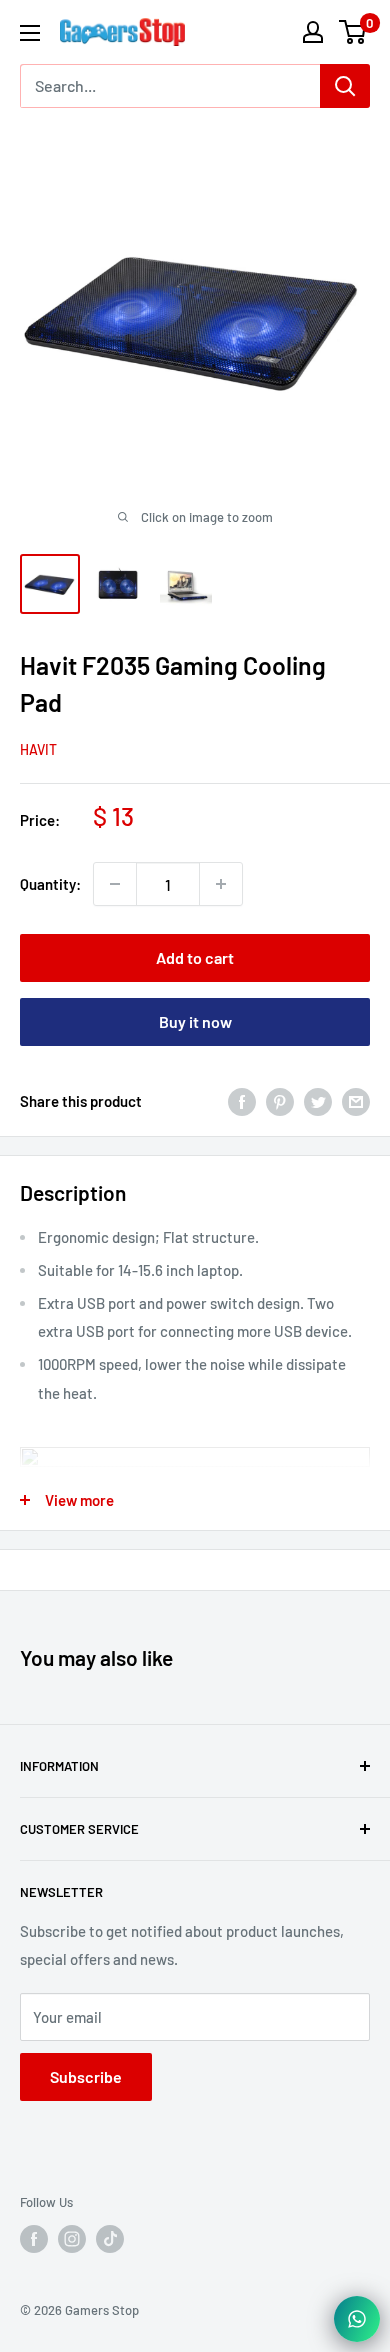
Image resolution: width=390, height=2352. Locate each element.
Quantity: (50, 884)
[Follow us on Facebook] (34, 2239)
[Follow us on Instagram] (72, 2239)
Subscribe (86, 2076)
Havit (38, 749)
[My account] (313, 32)
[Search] (345, 86)
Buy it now (195, 1021)
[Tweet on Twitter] (318, 1101)
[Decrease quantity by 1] (115, 884)
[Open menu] (30, 33)
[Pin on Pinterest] (280, 1101)
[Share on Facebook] (242, 1101)
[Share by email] (356, 1101)
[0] (353, 32)
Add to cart (195, 957)
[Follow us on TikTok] (110, 2239)
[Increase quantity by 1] (221, 884)
